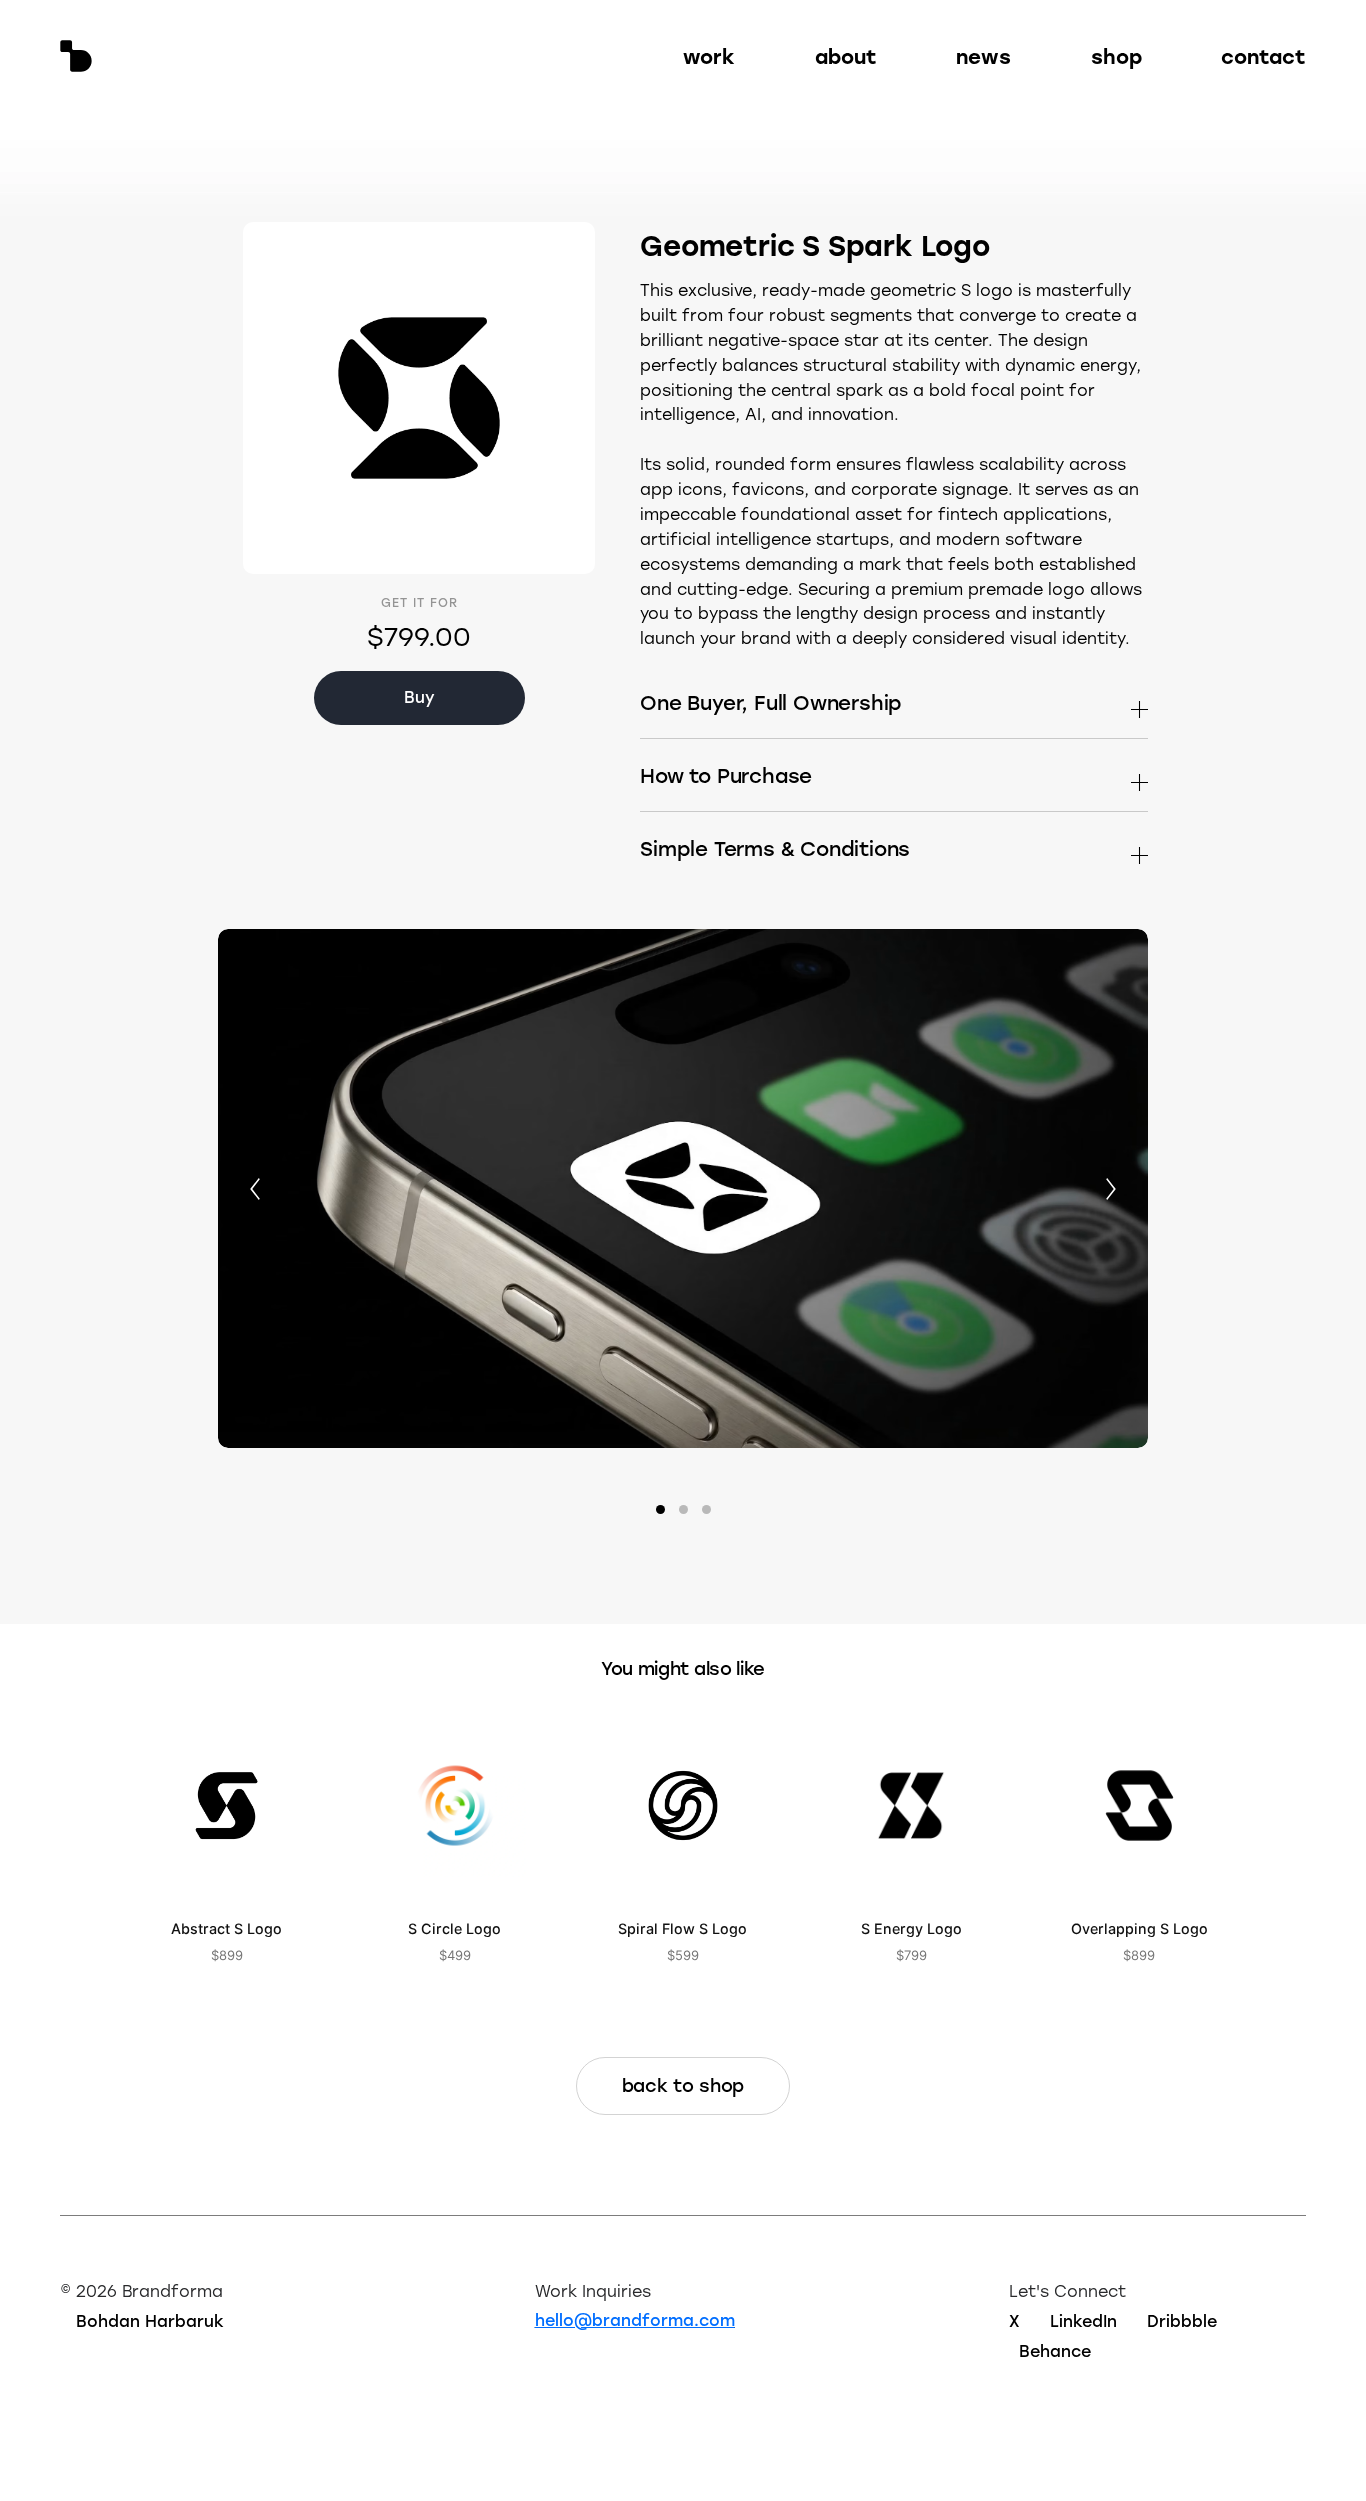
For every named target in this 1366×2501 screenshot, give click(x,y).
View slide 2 (683, 1509)
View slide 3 (706, 1509)
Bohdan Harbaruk (150, 2320)
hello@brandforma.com (635, 2319)
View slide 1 (660, 1509)
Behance (1055, 2350)
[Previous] (255, 1189)
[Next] (1111, 1189)
